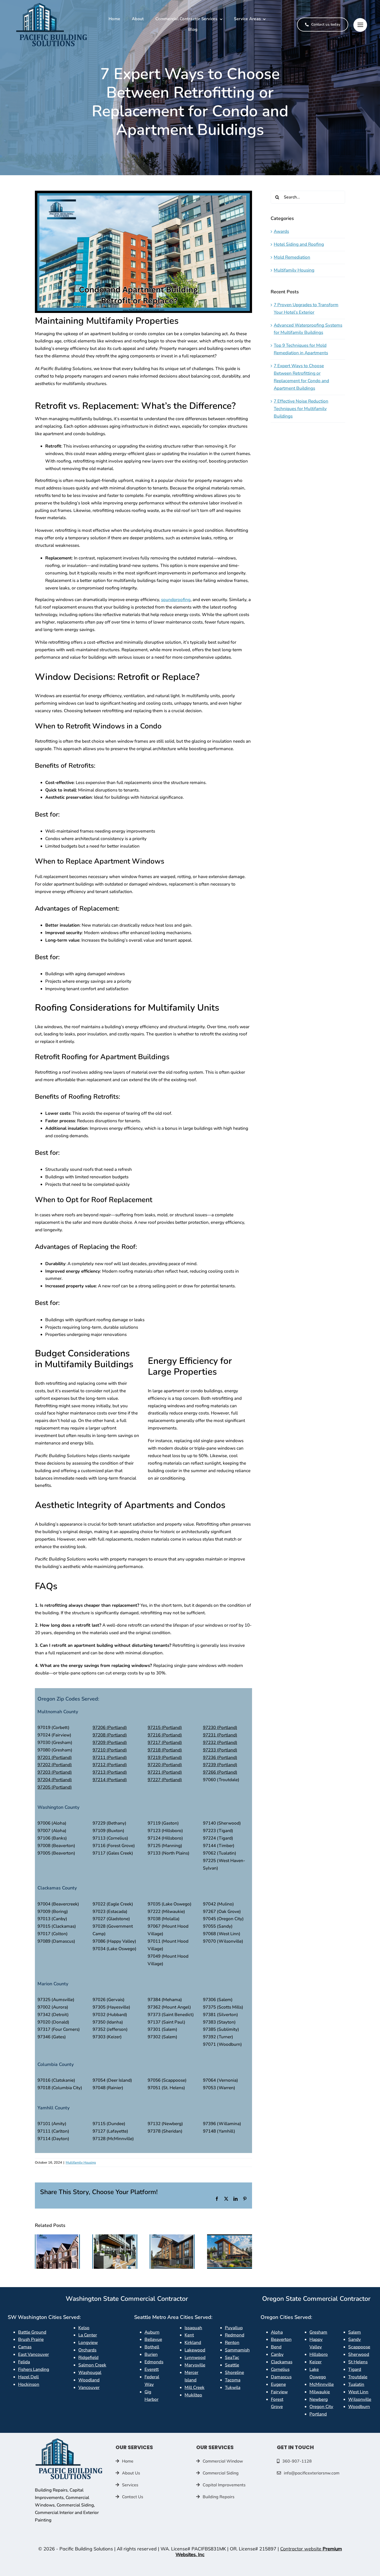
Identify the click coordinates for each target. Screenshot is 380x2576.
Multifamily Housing (81, 2163)
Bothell (152, 2347)
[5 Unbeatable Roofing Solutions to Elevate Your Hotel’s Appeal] (230, 2237)
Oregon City (321, 2407)
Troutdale (358, 2377)
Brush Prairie (31, 2339)
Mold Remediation (292, 257)
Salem (355, 2332)
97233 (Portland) (220, 1750)
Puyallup (234, 2328)
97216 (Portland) (165, 1735)
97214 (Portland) (110, 1780)
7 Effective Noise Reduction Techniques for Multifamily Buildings (301, 409)
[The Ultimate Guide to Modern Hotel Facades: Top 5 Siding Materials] (172, 2237)
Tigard (355, 2369)
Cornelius (280, 2369)
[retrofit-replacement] (69, 2440)
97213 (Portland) (110, 1772)
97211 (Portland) (110, 1758)
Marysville (195, 2365)
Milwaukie (320, 2392)
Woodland (89, 2380)
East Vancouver (33, 2354)
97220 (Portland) (165, 1765)
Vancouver (89, 2387)
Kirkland (193, 2343)
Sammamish (237, 2350)
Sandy (355, 2339)
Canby (277, 2354)
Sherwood (359, 2354)
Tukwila (233, 2387)
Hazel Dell (28, 2377)
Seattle (232, 2365)
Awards (281, 231)
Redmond (235, 2335)
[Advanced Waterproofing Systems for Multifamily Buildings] (57, 2237)
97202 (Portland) (55, 1765)
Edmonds (154, 2362)
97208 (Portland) (110, 1735)
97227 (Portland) (165, 1780)
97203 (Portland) (55, 1772)
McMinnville (322, 2384)
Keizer (316, 2362)
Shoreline (234, 2373)
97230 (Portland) (220, 1728)
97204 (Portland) (55, 1780)
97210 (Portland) (110, 1750)
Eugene (278, 2384)
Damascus (281, 2377)
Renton (232, 2343)
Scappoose (359, 2347)
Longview (88, 2343)
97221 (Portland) (165, 1772)
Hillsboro (319, 2354)
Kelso (84, 2328)
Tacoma (233, 2380)
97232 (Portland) (220, 1743)
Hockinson (29, 2384)
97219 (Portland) (165, 1758)
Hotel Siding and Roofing (299, 244)
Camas (25, 2347)
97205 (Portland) (55, 1787)
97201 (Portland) (55, 1758)
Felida (24, 2362)
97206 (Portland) (110, 1728)
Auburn (152, 2332)
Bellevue (153, 2339)
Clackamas (282, 2362)
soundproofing (176, 600)
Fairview (279, 2392)
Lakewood (195, 2350)
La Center (88, 2335)
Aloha (277, 2332)
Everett (152, 2369)
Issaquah (193, 2328)
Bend (276, 2347)
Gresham (318, 2332)
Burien (151, 2354)
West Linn (358, 2392)
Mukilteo (193, 2395)
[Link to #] (360, 25)
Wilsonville (360, 2399)
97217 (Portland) (165, 1743)
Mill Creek (195, 2387)
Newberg (319, 2399)
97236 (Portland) (220, 1758)
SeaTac (232, 2358)
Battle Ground (32, 2332)
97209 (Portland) (110, 1743)
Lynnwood (195, 2358)
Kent (189, 2335)
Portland (318, 2414)
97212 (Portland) (110, 1765)
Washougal (90, 2373)
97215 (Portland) (165, 1728)
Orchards (87, 2350)
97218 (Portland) (165, 1750)
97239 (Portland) (220, 1765)
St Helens (358, 2362)
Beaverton (281, 2339)
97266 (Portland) (220, 1772)
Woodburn (359, 2407)
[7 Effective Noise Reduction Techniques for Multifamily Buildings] (115, 2237)
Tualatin (356, 2384)
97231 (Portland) (220, 1735)
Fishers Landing (34, 2369)
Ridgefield (88, 2358)
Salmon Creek (92, 2365)
